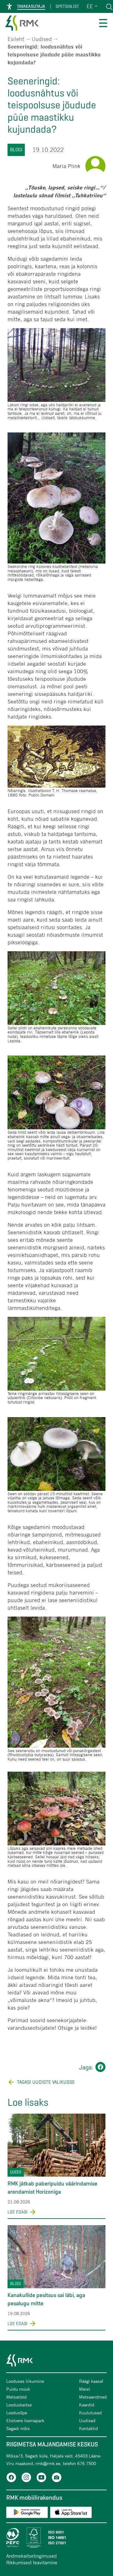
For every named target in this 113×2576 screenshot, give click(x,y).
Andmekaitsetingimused (32, 2556)
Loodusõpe (17, 2413)
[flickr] (56, 2478)
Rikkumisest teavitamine (32, 2562)
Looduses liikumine (25, 2381)
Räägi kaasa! (91, 2381)
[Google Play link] (27, 2513)
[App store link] (71, 2513)
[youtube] (41, 2478)
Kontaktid (89, 2428)
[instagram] (26, 2478)
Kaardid (87, 2405)
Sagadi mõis (18, 2428)
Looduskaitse (19, 2405)
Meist (85, 2389)
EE (90, 6)
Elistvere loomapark (25, 2420)
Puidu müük (18, 2389)
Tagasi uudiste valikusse (46, 2082)
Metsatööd (16, 2397)
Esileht (16, 39)
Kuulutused (90, 2413)
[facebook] (11, 2478)
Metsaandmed (93, 2397)
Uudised (42, 39)
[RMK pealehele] (22, 24)
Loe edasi (18, 2212)
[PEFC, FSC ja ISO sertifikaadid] (56, 2538)
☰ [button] (103, 24)
